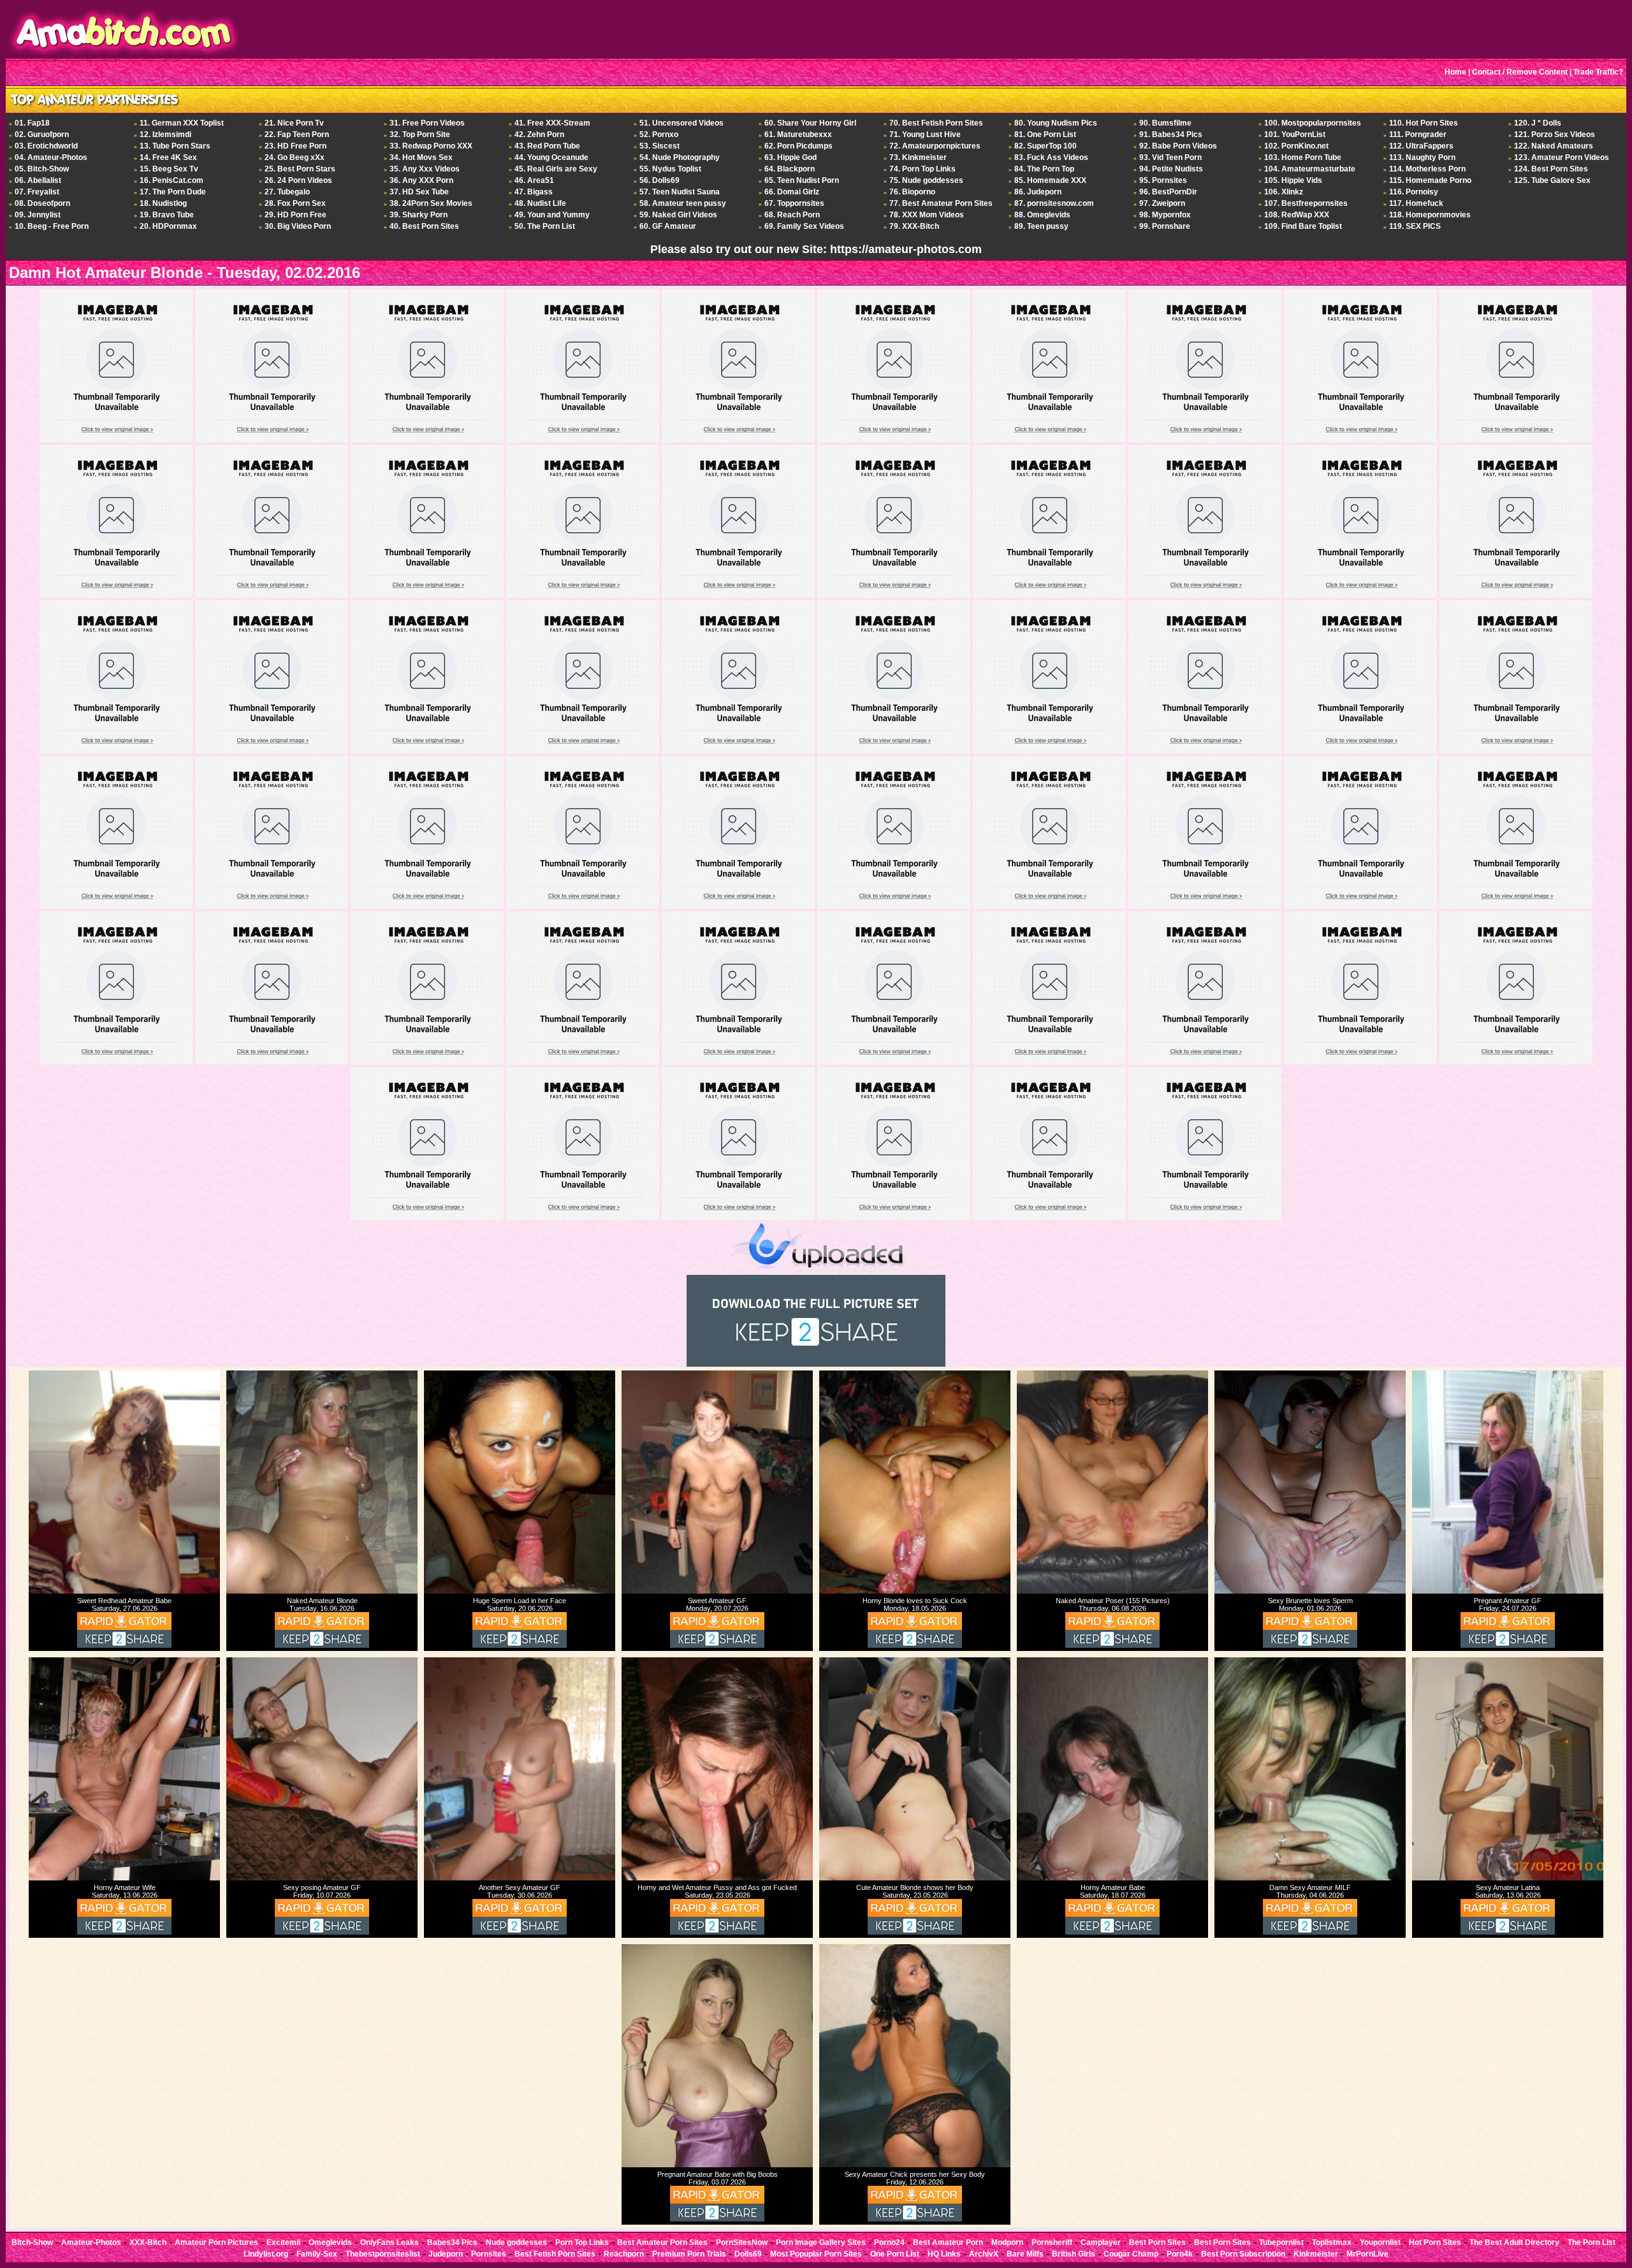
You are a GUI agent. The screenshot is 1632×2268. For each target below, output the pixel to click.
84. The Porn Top (1044, 169)
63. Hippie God (790, 157)
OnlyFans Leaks (390, 2243)
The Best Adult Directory (1514, 2243)
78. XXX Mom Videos (927, 215)
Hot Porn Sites (1435, 2243)
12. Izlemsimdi (165, 134)
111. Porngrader (1418, 134)
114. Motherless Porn (1427, 169)
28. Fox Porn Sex (295, 203)
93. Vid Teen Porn (1170, 157)
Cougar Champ (1131, 2254)
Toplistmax (1332, 2243)
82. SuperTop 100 (1045, 146)
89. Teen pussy (1041, 226)
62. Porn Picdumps (798, 146)
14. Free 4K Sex (168, 157)
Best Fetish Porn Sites (555, 2254)
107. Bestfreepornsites (1306, 203)
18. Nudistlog (163, 203)
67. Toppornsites (794, 203)
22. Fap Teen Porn (297, 134)
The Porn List (1592, 2243)
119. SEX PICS (1415, 226)
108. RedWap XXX (1297, 215)
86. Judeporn (1038, 192)
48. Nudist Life (540, 203)
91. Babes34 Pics (1171, 134)
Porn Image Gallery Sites (821, 2243)
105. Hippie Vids (1293, 180)
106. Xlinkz (1284, 192)
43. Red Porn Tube (547, 146)
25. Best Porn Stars (300, 169)
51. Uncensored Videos (681, 123)
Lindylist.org (266, 2254)
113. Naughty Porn (1422, 157)
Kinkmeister (1316, 2254)
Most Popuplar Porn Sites (816, 2254)
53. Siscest (659, 146)
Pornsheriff (1052, 2243)
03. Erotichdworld (46, 146)
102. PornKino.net (1296, 146)
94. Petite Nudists (1171, 169)
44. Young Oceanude (551, 157)
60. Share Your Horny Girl (810, 123)
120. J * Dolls (1538, 123)
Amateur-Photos (91, 2243)
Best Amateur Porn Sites (662, 2243)
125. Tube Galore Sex (1552, 180)
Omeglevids (330, 2243)
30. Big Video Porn (298, 226)
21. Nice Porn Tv (294, 123)
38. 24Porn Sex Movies (431, 203)
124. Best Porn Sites (1551, 169)
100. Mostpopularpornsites (1313, 123)
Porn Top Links (582, 2243)
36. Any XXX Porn (421, 180)
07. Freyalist (37, 192)
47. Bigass (534, 192)
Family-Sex (317, 2254)
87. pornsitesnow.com (1054, 203)
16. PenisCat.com (171, 180)
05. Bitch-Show (42, 169)
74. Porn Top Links (922, 169)
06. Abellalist (38, 180)
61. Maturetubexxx (798, 134)
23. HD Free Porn (295, 146)
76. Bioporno (912, 192)
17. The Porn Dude (173, 192)
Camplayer (1101, 2243)
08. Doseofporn (42, 203)
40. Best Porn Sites (424, 226)
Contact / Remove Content (1520, 72)
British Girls (1074, 2254)
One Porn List (895, 2254)
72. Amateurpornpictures (935, 146)
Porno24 (889, 2243)
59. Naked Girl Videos (678, 215)
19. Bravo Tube (167, 215)
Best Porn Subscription (1243, 2254)
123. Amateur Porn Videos (1562, 157)
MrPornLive (1367, 2254)
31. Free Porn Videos (427, 123)
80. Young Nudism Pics (1056, 123)
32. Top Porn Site (420, 134)
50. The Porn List (545, 226)
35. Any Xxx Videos (425, 169)
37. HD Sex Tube (419, 192)
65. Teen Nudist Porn (802, 180)
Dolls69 (748, 2254)
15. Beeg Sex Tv (169, 169)
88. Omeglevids (1042, 215)
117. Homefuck (1416, 203)
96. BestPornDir (1168, 192)
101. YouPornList (1295, 134)
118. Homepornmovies (1430, 215)
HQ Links (944, 2254)
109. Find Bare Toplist (1303, 226)
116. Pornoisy (1414, 192)
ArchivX (984, 2254)
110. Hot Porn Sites (1424, 123)
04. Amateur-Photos (51, 157)
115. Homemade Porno (1430, 180)
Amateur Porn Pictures (216, 2243)
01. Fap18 (32, 123)
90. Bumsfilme (1165, 123)
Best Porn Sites (1157, 2243)
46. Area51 (534, 180)
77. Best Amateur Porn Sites (941, 203)
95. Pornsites (1163, 180)
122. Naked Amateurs (1554, 146)
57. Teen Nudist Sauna (680, 192)
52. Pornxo (659, 134)
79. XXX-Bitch (914, 226)
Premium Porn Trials (689, 2254)
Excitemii (283, 2243)
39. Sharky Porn (419, 215)
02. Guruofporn (42, 134)
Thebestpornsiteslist (383, 2254)
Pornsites (489, 2254)
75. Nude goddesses (926, 180)
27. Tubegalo (287, 192)
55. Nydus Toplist (670, 169)
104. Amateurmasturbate (1310, 169)
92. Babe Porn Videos (1178, 146)
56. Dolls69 (659, 180)
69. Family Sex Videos (804, 226)
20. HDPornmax (168, 226)
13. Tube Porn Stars (175, 146)
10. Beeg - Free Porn (52, 226)
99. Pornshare (1165, 226)
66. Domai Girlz (792, 192)
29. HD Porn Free (295, 215)
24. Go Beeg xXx (295, 157)
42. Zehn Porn (539, 134)
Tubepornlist (1281, 2243)
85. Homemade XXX (1050, 180)
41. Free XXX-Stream (552, 123)
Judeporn (446, 2254)
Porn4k (1180, 2254)
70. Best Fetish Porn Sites (936, 123)
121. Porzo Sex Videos (1555, 134)
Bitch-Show (32, 2243)
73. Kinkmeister (918, 157)
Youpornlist (1380, 2243)
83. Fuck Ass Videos (1051, 157)
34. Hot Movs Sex (421, 157)
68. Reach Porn (792, 215)
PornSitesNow (742, 2243)
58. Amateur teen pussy (683, 203)
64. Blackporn (790, 169)
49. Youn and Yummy (552, 215)
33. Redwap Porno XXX (431, 146)
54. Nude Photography (680, 157)
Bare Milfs (1025, 2254)
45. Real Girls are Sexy (556, 169)
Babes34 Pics (452, 2243)
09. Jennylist (38, 215)
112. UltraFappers (1421, 146)
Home (1455, 72)
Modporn (1007, 2243)
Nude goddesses (516, 2243)
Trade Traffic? (1598, 72)
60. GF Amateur (668, 226)
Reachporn (624, 2254)
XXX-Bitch (148, 2243)
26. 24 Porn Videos (298, 180)
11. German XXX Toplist (182, 123)
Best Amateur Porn (948, 2243)
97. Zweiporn (1162, 203)
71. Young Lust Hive (925, 134)
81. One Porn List (1045, 134)
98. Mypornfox (1165, 215)
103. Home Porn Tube (1303, 157)
